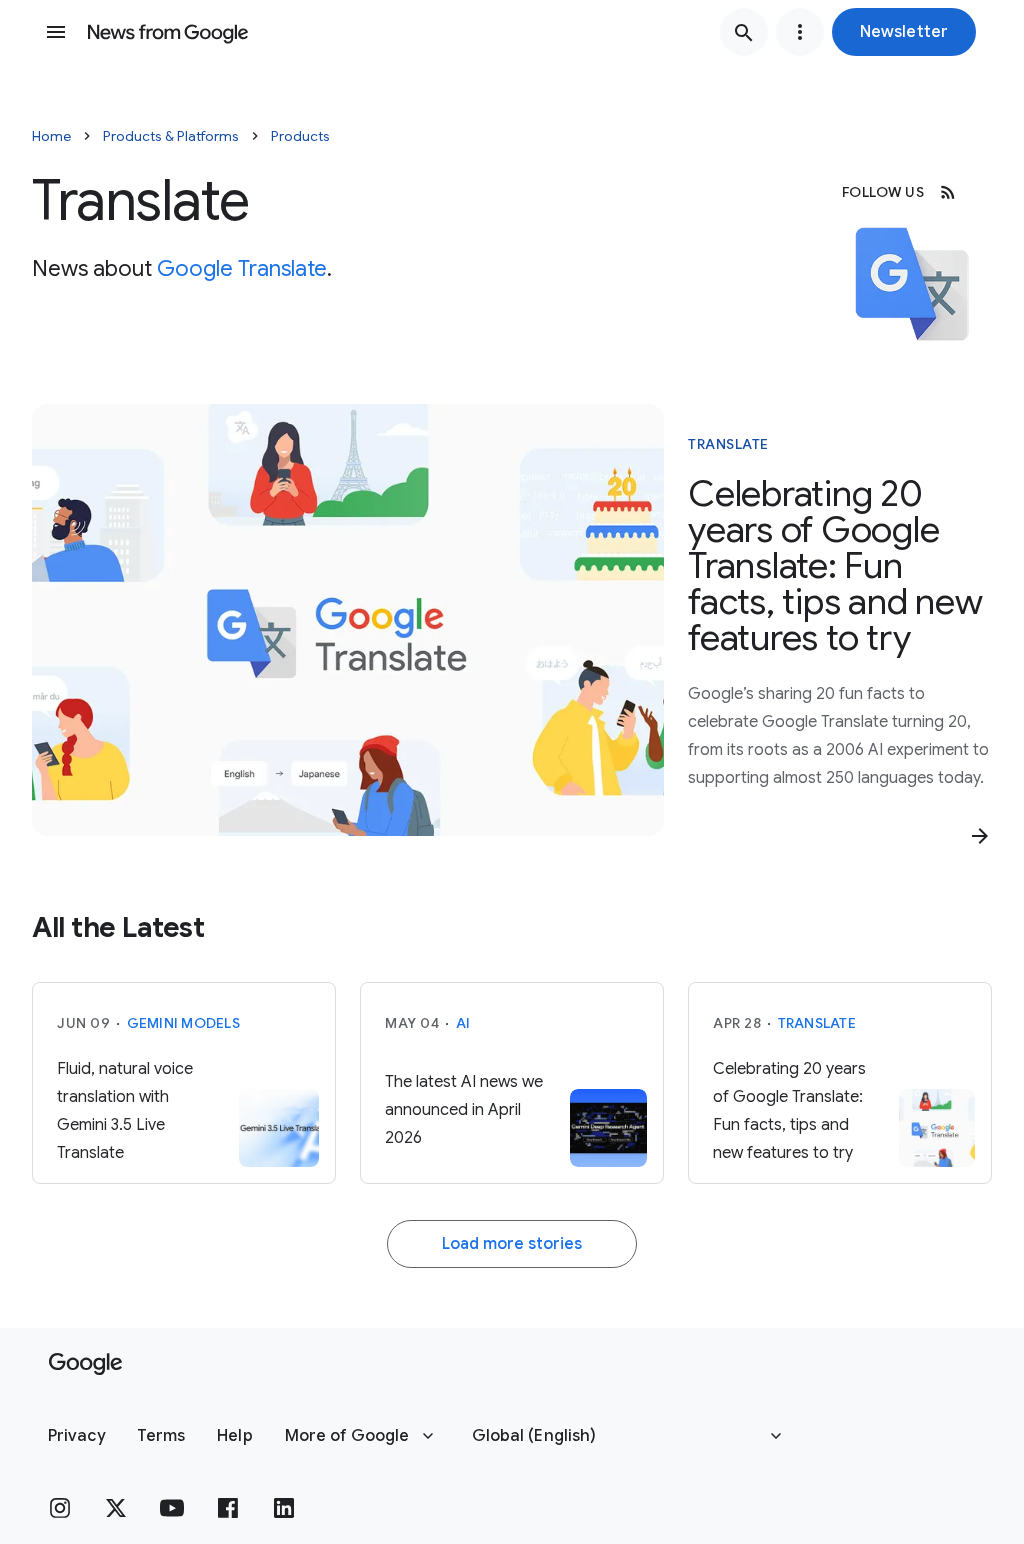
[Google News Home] (168, 32)
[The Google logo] (85, 1364)
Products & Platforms (171, 136)
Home (51, 136)
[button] (904, 32)
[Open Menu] (56, 32)
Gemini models (183, 1023)
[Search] (744, 32)
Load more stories (512, 1244)
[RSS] (948, 192)
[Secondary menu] (800, 32)
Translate (728, 444)
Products (300, 136)
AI (463, 1023)
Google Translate (242, 268)
